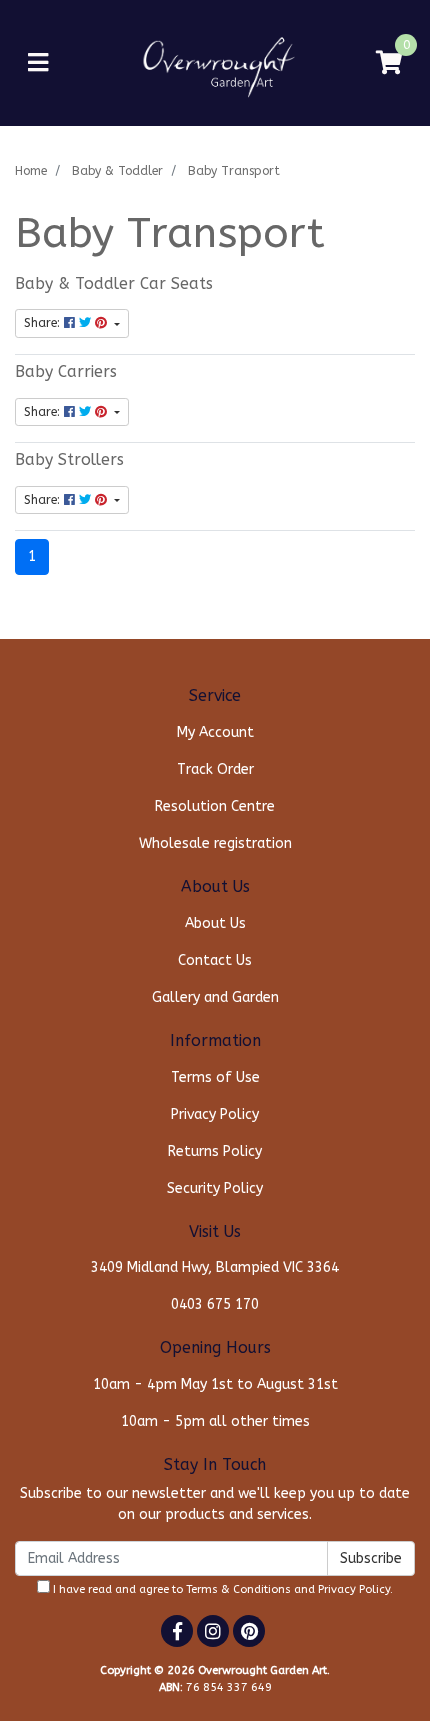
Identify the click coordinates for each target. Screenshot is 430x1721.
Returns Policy (215, 1151)
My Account (215, 732)
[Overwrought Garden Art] (215, 62)
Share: (44, 323)
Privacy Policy (215, 1114)
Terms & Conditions (238, 1589)
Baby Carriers (66, 372)
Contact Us (215, 960)
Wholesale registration (215, 843)
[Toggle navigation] (38, 63)
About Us (215, 923)
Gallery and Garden (215, 997)
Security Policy (215, 1188)
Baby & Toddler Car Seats (114, 284)
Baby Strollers (69, 460)
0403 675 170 (215, 1304)
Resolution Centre (215, 806)
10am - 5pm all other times (215, 1421)
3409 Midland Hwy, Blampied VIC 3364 (215, 1267)
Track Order (215, 769)
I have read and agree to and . (221, 1589)
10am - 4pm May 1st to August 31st (215, 1384)
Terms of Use (215, 1077)
